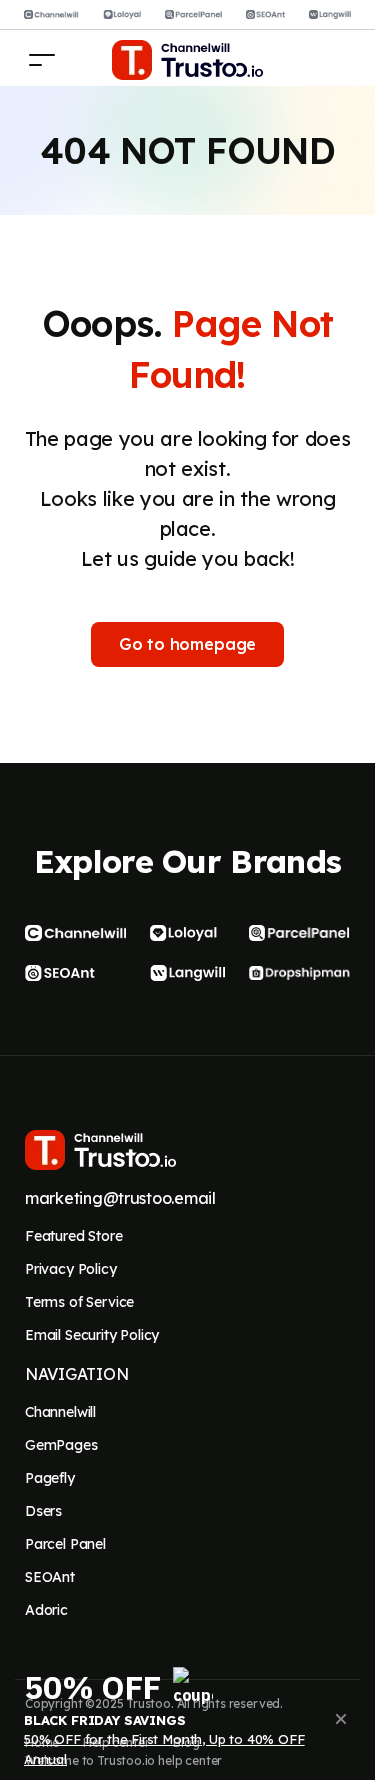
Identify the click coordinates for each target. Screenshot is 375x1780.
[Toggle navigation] (42, 59)
